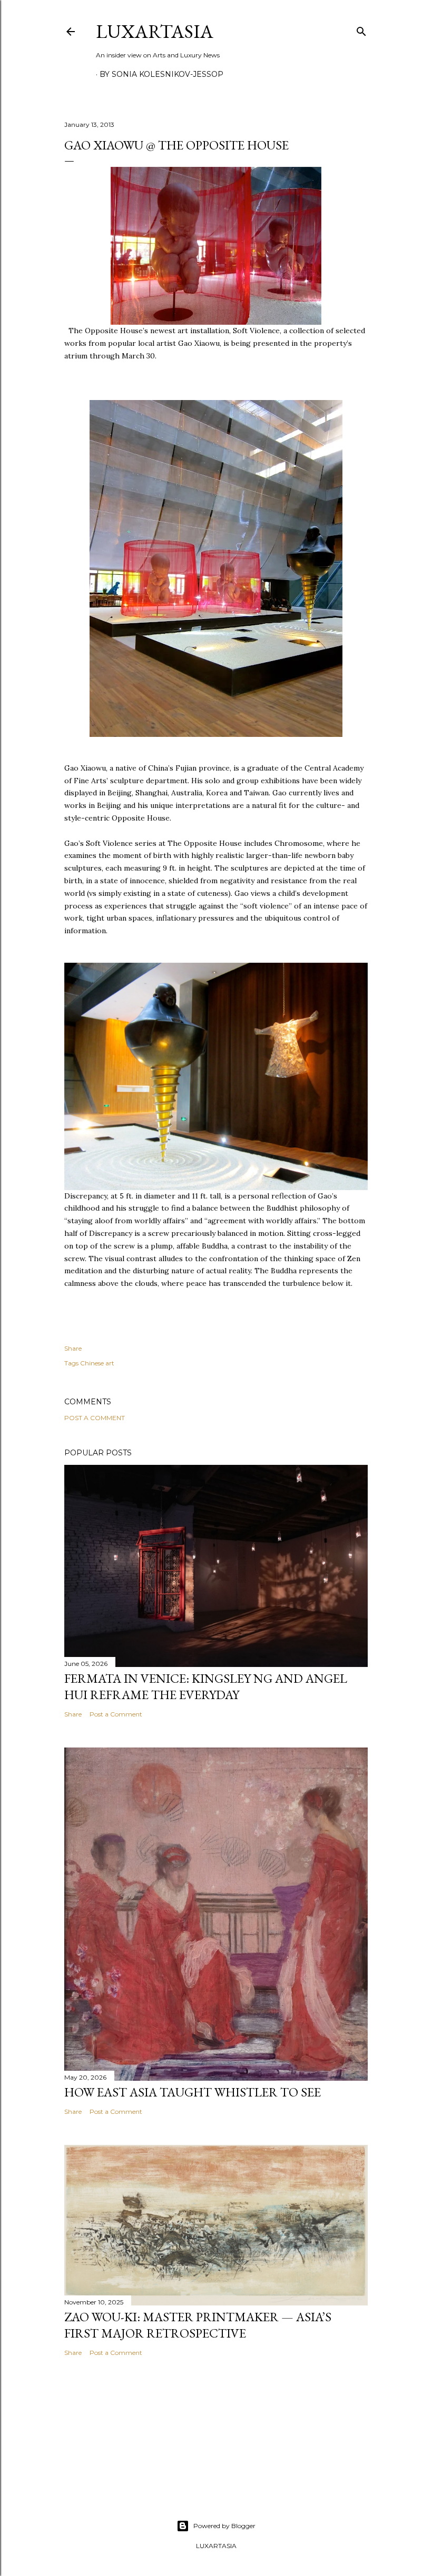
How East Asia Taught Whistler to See (193, 2092)
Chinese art (97, 1363)
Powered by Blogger (224, 2526)
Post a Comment (95, 1418)
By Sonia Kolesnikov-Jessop (161, 74)
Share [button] (73, 1348)
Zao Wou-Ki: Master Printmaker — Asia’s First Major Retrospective (198, 2325)
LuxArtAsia (155, 31)
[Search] (361, 29)
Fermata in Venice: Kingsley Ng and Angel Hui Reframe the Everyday (206, 1686)
